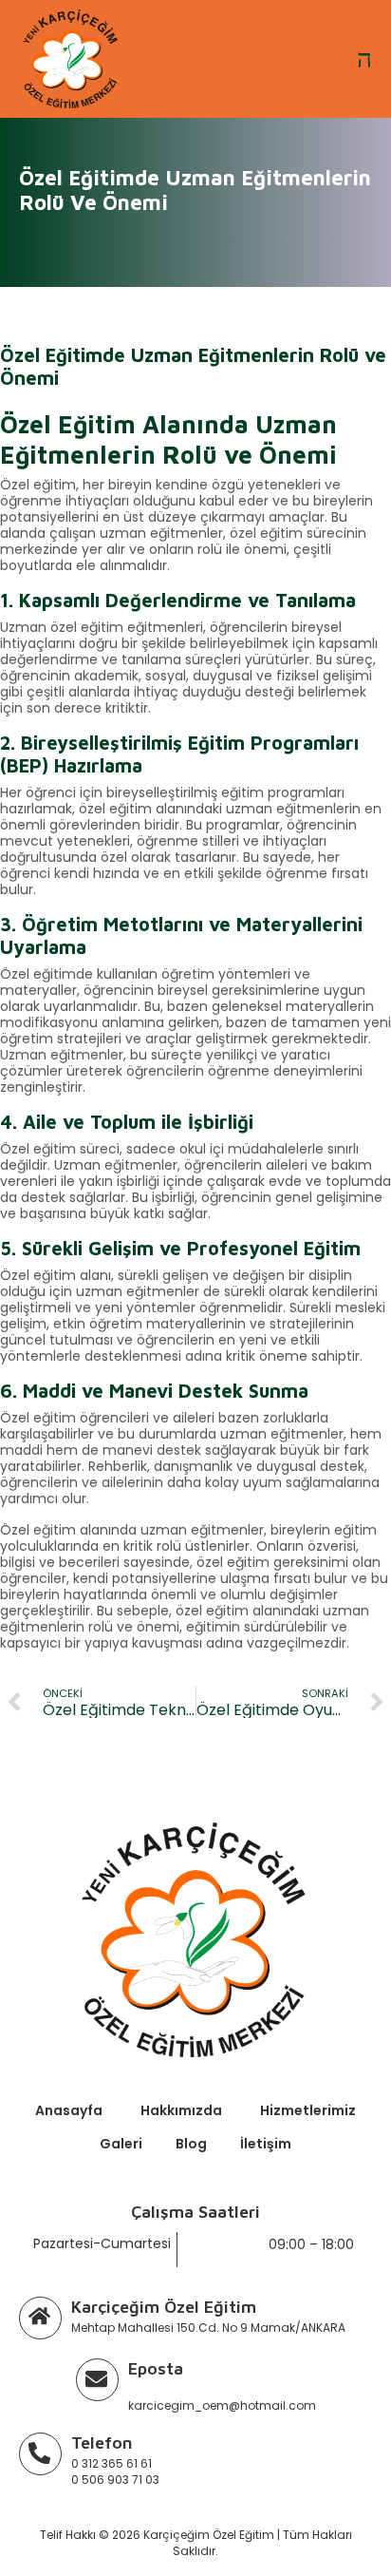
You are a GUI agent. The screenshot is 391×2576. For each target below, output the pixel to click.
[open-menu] (364, 59)
